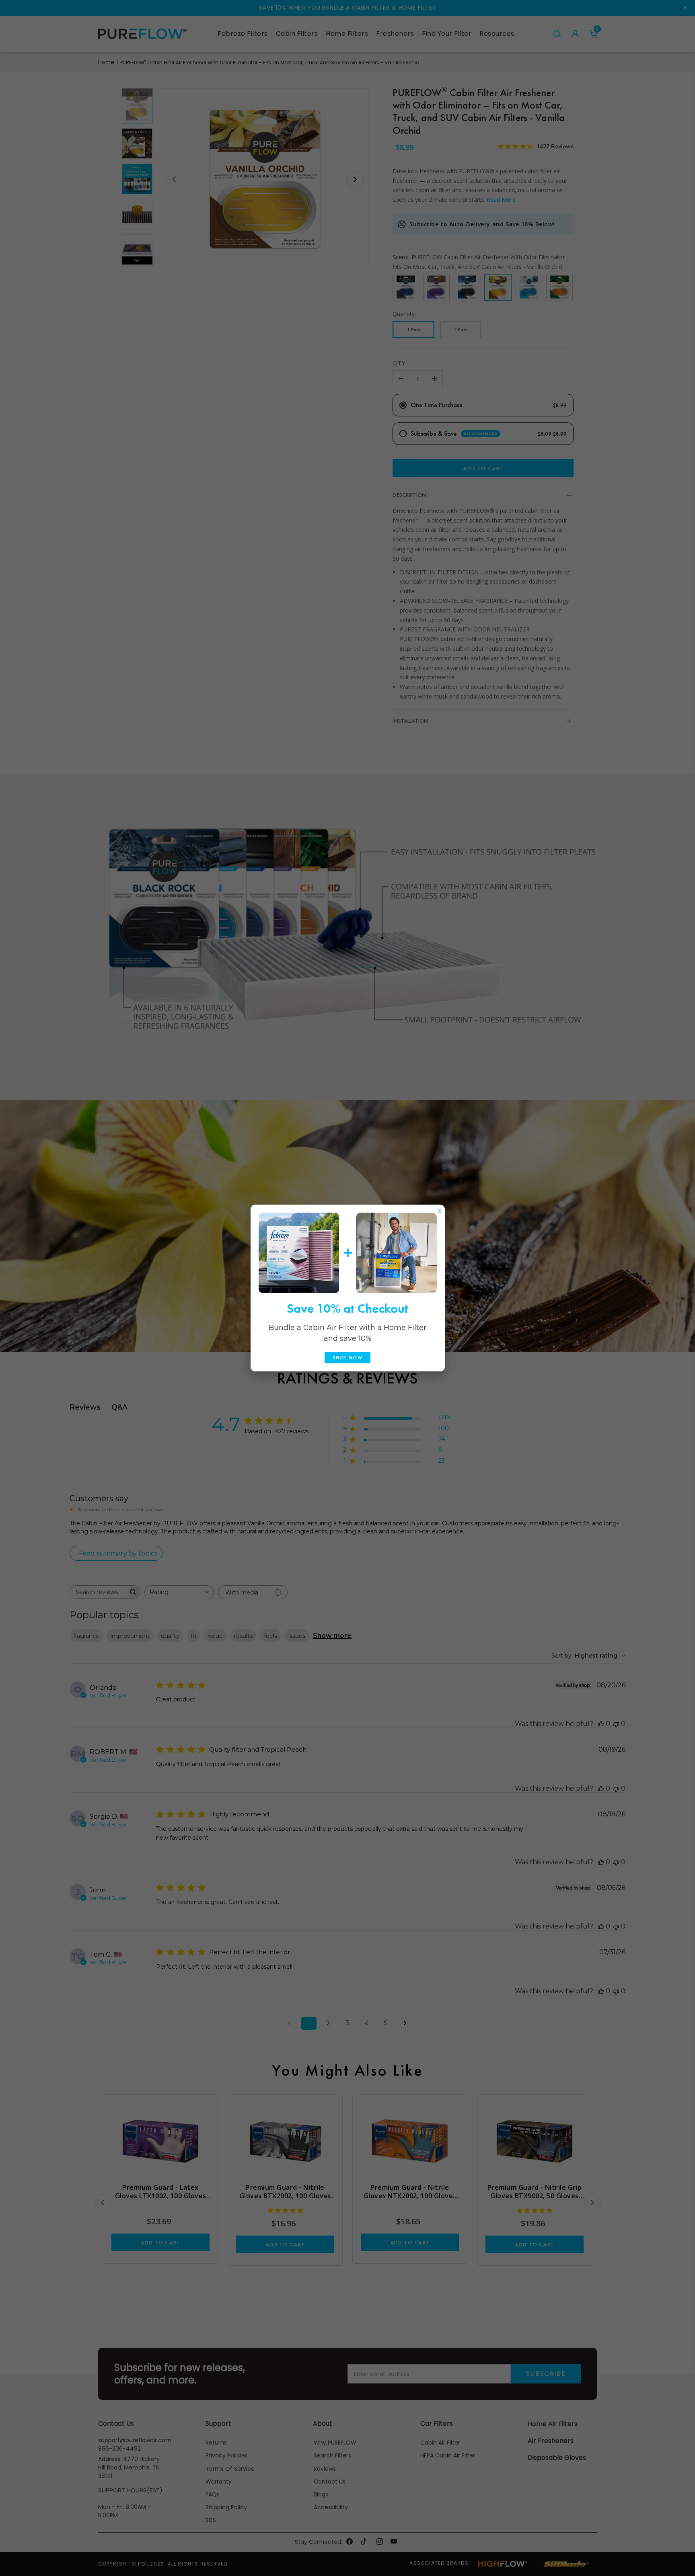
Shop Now (347, 1358)
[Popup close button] (440, 1209)
